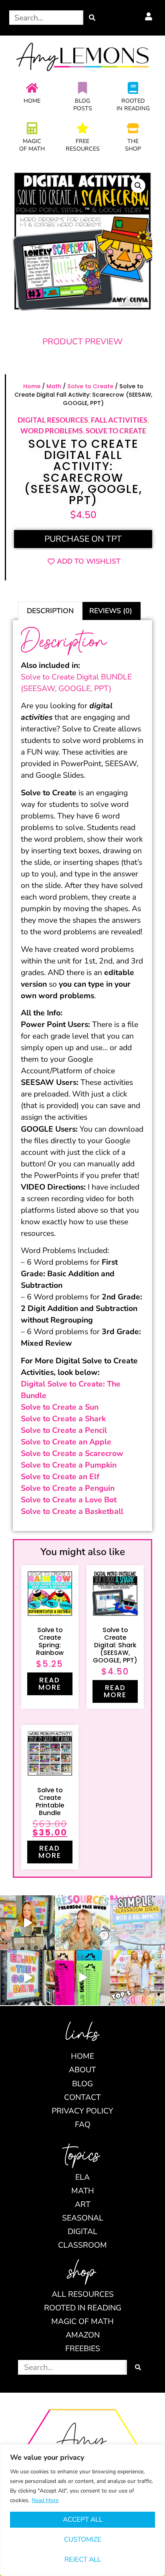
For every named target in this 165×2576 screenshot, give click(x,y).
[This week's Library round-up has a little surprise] (138, 1977)
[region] (82, 2510)
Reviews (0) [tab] (111, 611)
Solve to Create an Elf (60, 1477)
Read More (45, 2500)
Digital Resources (53, 420)
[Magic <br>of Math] (32, 128)
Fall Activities (119, 420)
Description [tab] (50, 611)
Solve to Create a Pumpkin (69, 1465)
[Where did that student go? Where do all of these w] (138, 1923)
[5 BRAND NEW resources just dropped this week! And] (82, 1923)
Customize (83, 2539)
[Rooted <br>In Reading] (133, 88)
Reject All (83, 2559)
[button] (138, 186)
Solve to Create (90, 386)
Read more (50, 1684)
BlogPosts (83, 105)
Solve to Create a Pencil (64, 1430)
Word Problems (52, 431)
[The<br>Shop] (133, 128)
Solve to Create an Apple (66, 1442)
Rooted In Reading (133, 105)
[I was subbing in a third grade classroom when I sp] (82, 1977)
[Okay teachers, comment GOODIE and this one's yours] (27, 1977)
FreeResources (83, 145)
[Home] (32, 88)
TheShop (133, 145)
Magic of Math (32, 145)
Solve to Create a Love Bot (69, 1500)
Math (54, 386)
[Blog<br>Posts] (82, 88)
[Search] (92, 18)
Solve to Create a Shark (63, 1419)
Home (32, 101)
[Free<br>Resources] (82, 128)
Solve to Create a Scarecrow (72, 1453)
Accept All (83, 2519)
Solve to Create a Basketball (72, 1511)
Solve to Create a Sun (60, 1407)
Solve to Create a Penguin (68, 1488)
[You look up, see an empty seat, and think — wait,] (27, 1923)
